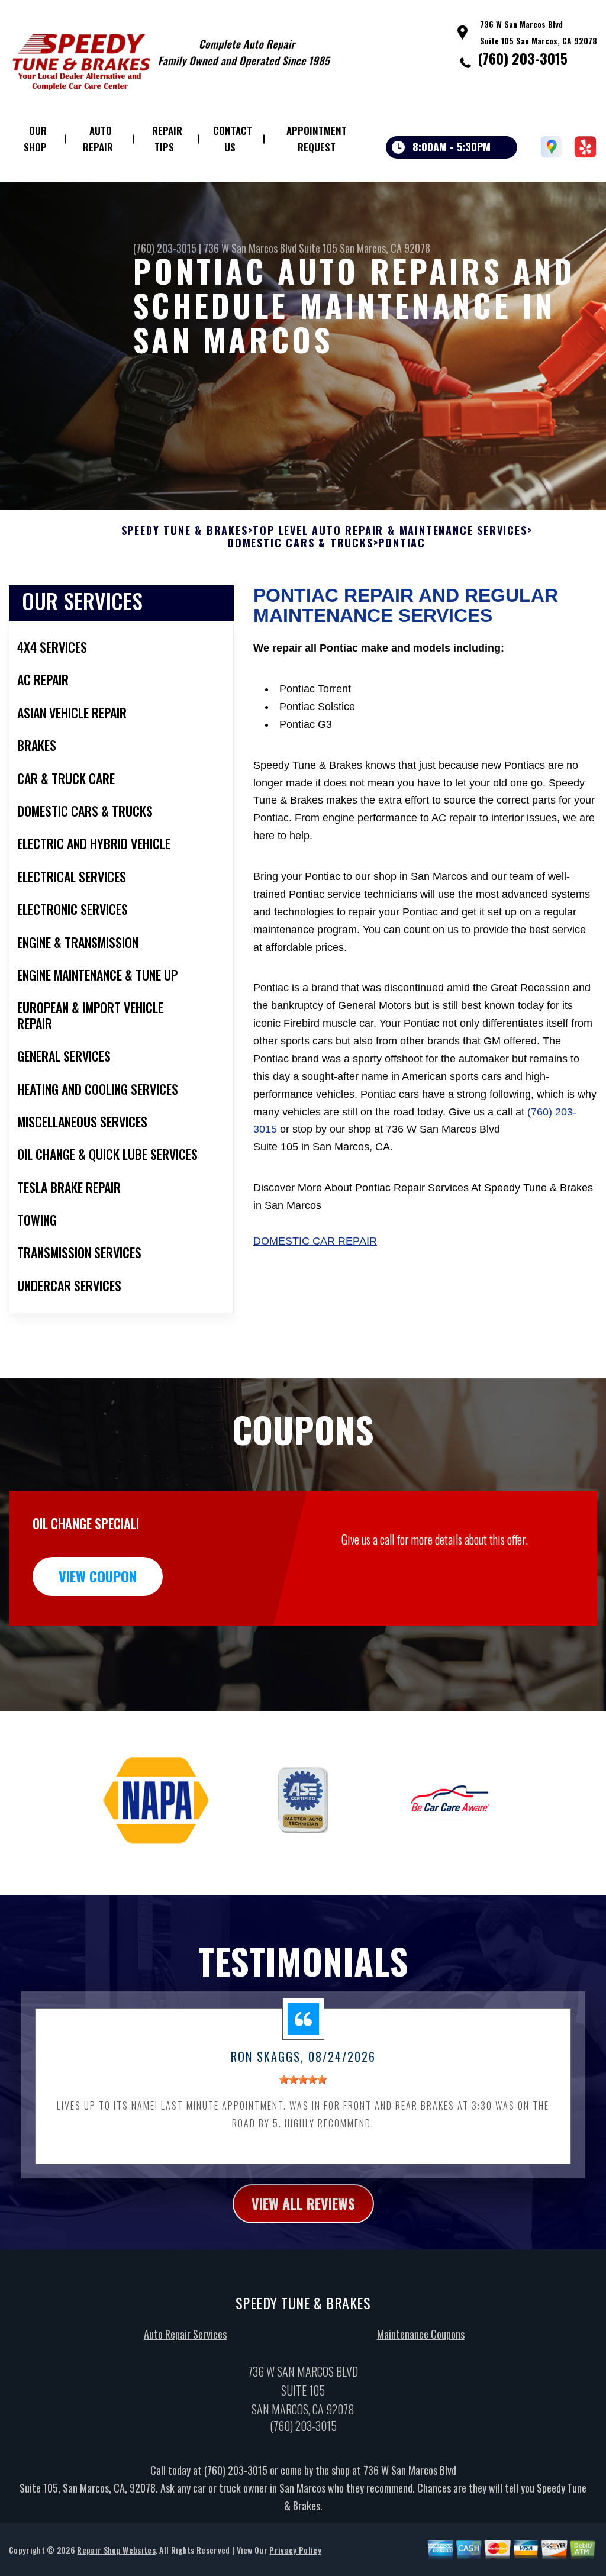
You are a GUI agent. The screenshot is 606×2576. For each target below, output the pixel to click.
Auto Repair (98, 139)
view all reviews (303, 2203)
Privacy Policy (295, 2550)
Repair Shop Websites (116, 2550)
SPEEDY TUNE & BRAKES (185, 531)
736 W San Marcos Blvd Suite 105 (270, 248)
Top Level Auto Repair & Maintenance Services (390, 531)
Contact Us (233, 139)
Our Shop (35, 139)
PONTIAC (402, 543)
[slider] (303, 2080)
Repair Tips (167, 139)
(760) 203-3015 (523, 58)
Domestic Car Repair (315, 1241)
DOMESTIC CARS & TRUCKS (301, 543)
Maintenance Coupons (421, 2334)
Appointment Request (317, 139)
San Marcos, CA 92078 (385, 248)
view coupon (98, 1576)
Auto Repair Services (185, 2334)
